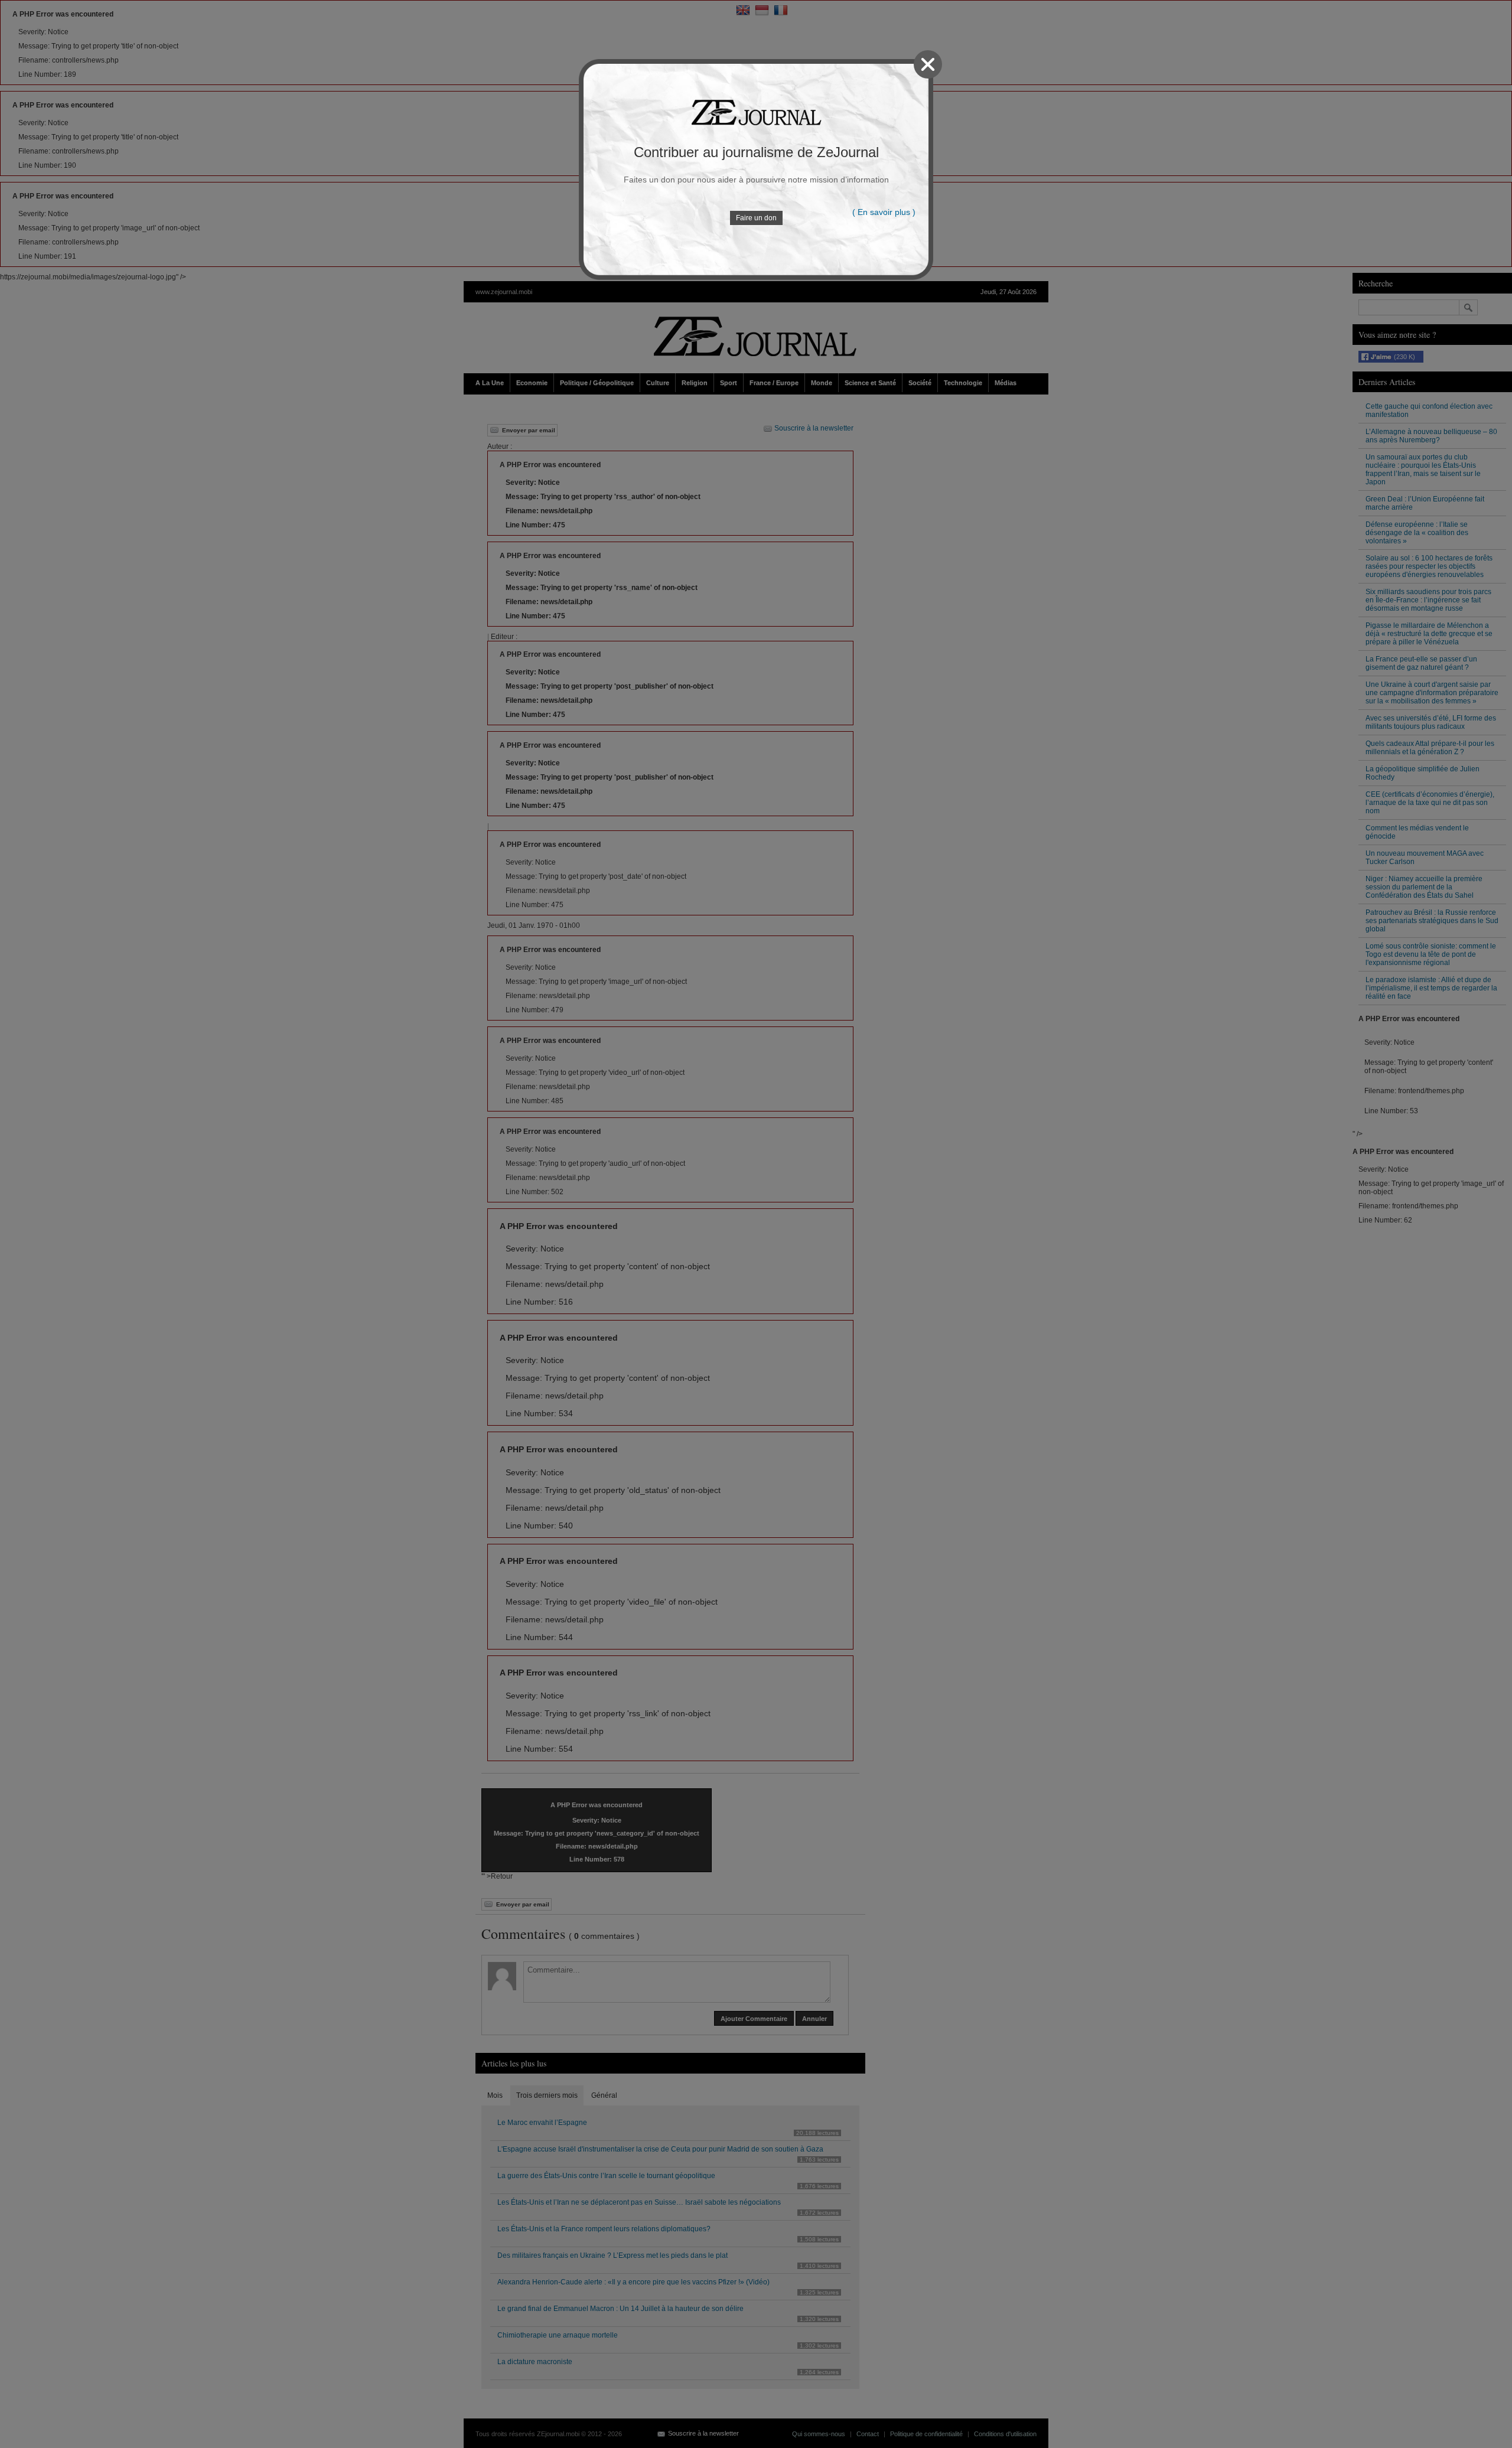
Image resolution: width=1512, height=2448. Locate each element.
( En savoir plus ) (884, 212)
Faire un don (756, 218)
